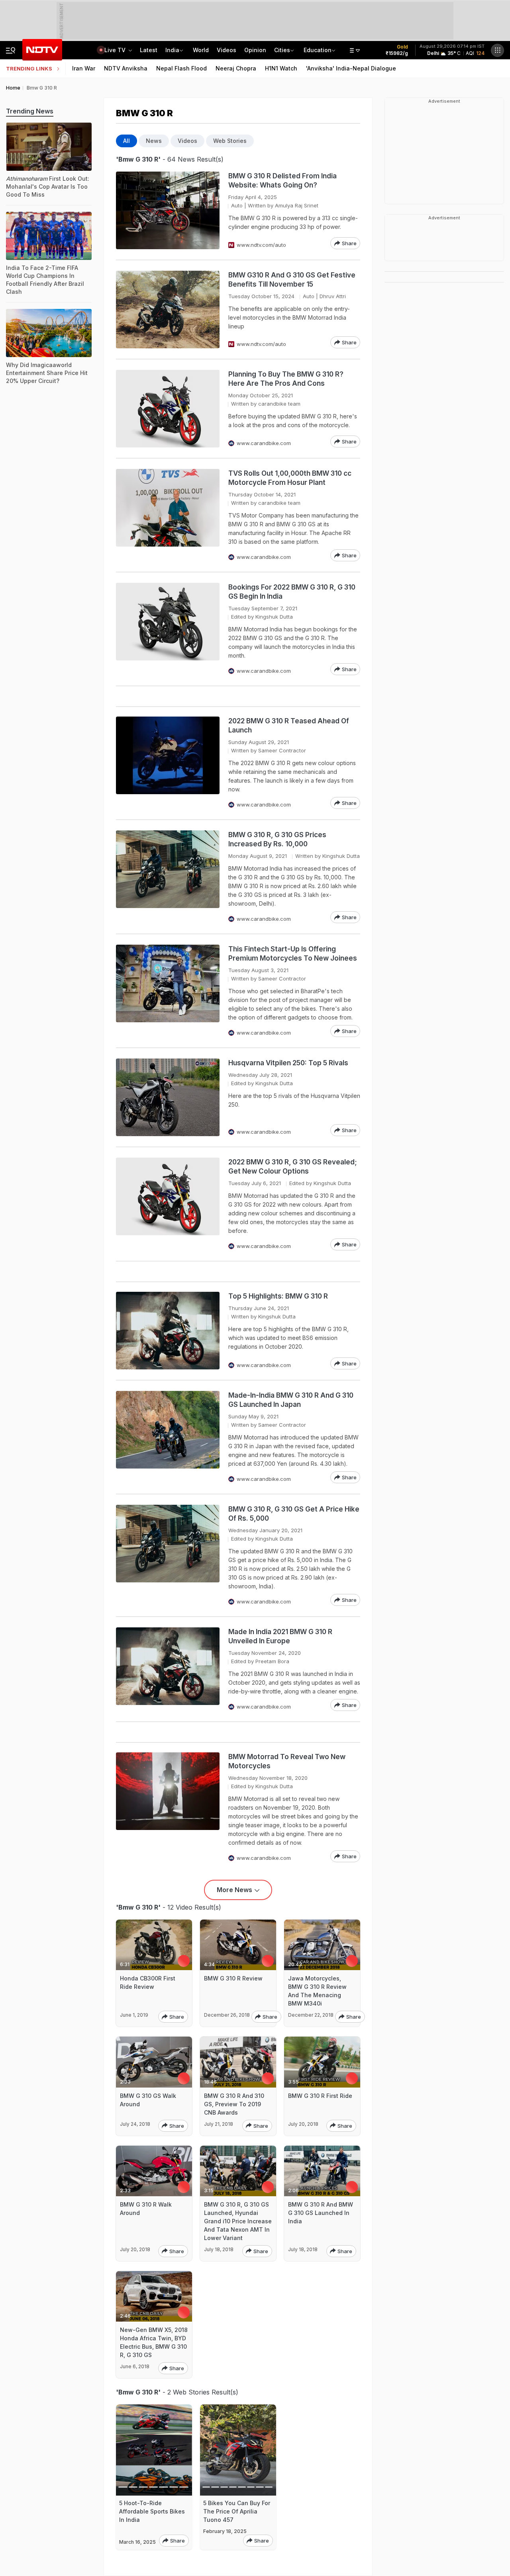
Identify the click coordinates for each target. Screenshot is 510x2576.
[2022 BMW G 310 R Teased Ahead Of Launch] (168, 763)
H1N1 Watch (281, 68)
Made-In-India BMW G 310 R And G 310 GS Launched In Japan (291, 1400)
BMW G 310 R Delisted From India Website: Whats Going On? (282, 181)
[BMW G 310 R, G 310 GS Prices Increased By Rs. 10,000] (168, 877)
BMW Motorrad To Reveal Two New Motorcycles (287, 1761)
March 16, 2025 (137, 2542)
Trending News (30, 111)
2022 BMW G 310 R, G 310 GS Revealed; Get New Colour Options (293, 1167)
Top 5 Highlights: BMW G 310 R (278, 1296)
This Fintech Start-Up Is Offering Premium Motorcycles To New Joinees (293, 954)
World (201, 50)
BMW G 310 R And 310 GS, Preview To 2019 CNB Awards (234, 2104)
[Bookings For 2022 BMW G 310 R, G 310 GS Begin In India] (168, 629)
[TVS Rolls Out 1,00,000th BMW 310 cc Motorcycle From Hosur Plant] (168, 515)
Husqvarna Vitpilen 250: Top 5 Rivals (288, 1063)
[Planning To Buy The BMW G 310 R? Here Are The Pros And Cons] (168, 409)
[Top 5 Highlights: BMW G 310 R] (168, 1331)
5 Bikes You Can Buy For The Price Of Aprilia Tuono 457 (237, 2511)
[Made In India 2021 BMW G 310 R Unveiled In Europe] (168, 1669)
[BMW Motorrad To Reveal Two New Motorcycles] (168, 1807)
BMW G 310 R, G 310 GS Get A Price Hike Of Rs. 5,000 (294, 1514)
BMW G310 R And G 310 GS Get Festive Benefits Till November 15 (292, 280)
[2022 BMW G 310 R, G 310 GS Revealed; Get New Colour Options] (168, 1204)
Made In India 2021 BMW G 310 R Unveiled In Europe (280, 1636)
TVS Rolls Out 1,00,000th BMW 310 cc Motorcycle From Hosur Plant (290, 478)
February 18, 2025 (225, 2531)
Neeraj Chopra (236, 68)
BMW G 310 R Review (233, 1978)
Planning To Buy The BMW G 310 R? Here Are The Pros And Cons (286, 379)
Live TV (116, 50)
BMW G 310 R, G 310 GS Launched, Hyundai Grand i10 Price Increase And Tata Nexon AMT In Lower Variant (238, 2221)
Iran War (84, 68)
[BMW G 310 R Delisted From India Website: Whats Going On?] (168, 210)
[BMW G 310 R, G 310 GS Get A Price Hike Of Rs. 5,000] (168, 1555)
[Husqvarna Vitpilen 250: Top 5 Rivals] (168, 1097)
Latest (149, 50)
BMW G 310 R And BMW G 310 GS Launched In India (321, 2213)
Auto (237, 205)
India (172, 50)
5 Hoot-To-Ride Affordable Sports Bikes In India (152, 2511)
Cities (282, 50)
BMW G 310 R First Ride (320, 2096)
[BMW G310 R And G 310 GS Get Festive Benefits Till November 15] (168, 310)
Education (318, 50)
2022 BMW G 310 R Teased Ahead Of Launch (289, 726)
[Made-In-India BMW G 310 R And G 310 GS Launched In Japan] (168, 1437)
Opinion (255, 50)
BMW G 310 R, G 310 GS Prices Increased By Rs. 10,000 (277, 839)
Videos (227, 50)
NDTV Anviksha (126, 68)
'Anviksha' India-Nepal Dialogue (351, 68)
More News (234, 1890)
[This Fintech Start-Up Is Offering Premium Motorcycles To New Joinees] (168, 991)
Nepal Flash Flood (181, 68)
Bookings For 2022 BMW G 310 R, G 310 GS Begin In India (292, 592)
